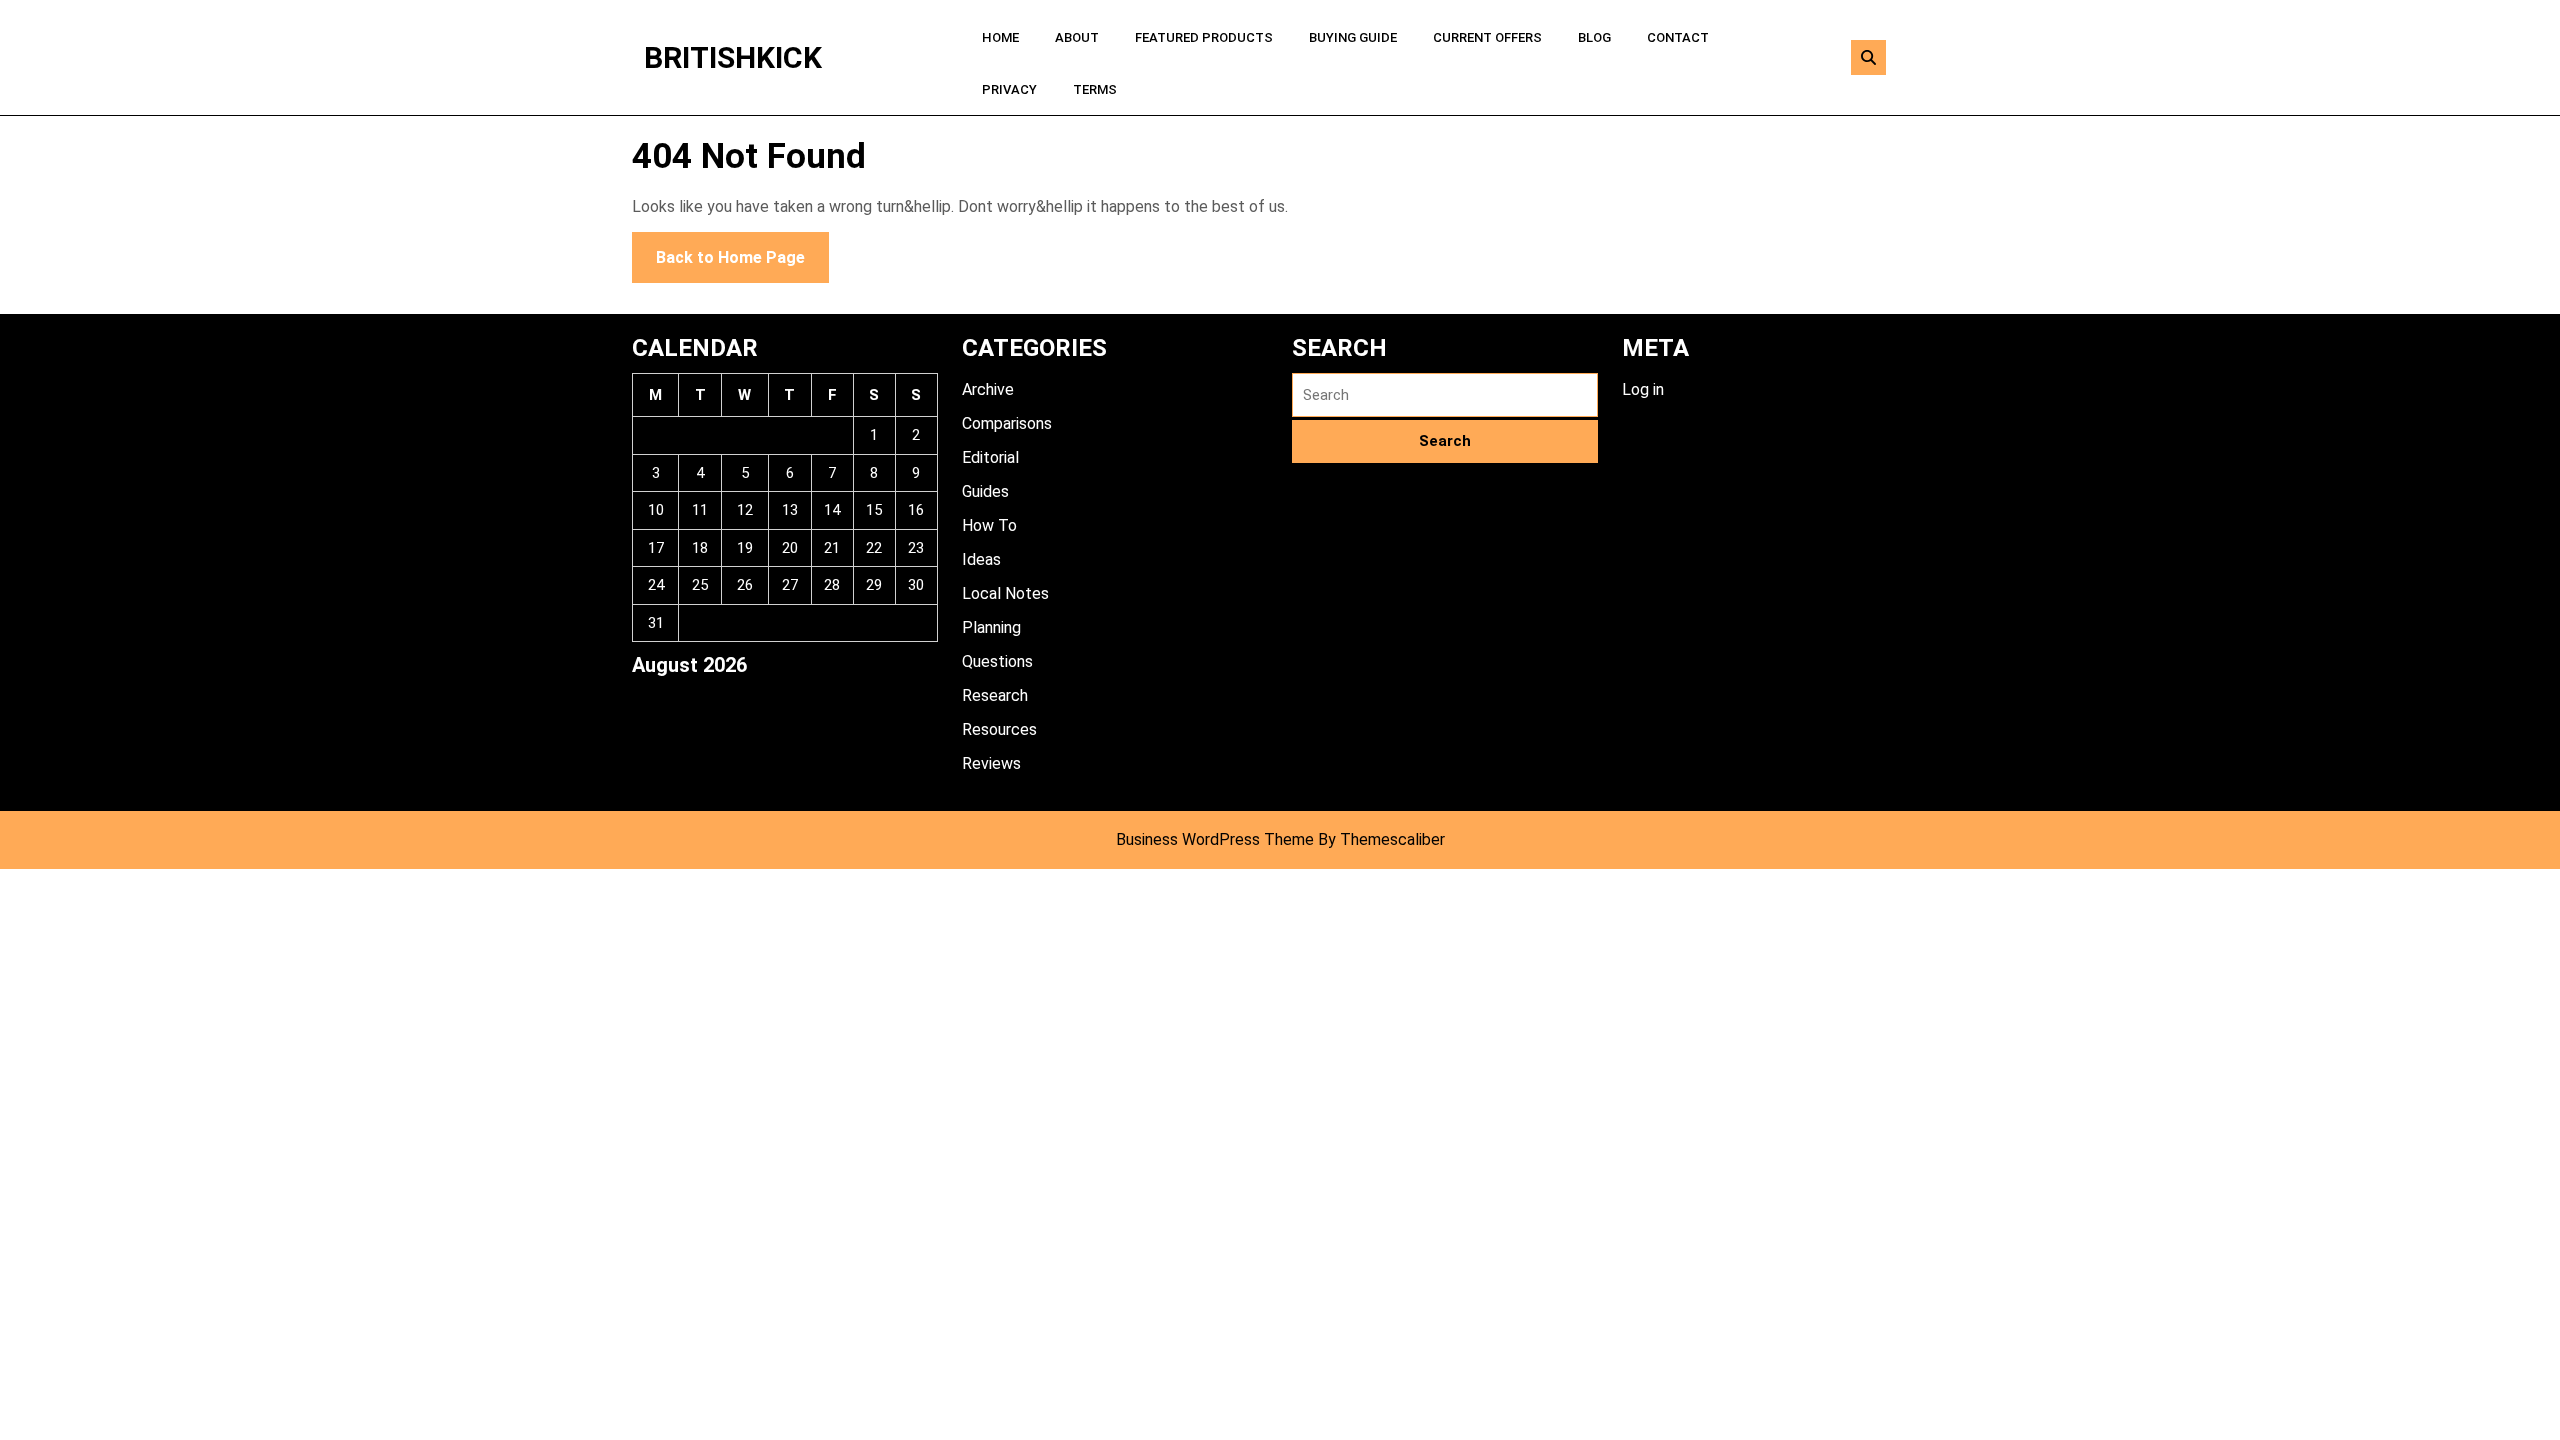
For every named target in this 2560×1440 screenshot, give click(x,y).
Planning (991, 627)
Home (1000, 37)
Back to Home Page (718, 249)
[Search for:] (1445, 395)
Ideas (981, 559)
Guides (985, 491)
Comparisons (1007, 423)
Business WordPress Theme (1215, 839)
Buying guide (1353, 37)
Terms (1095, 89)
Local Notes (1005, 593)
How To (989, 525)
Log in (1643, 389)
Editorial (990, 457)
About (1077, 37)
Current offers (1487, 37)
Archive (988, 389)
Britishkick (733, 57)
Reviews (991, 763)
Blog (1594, 37)
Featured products (1204, 37)
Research (995, 695)
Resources (999, 729)
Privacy (1009, 89)
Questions (997, 661)
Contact (1678, 37)
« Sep (650, 699)
